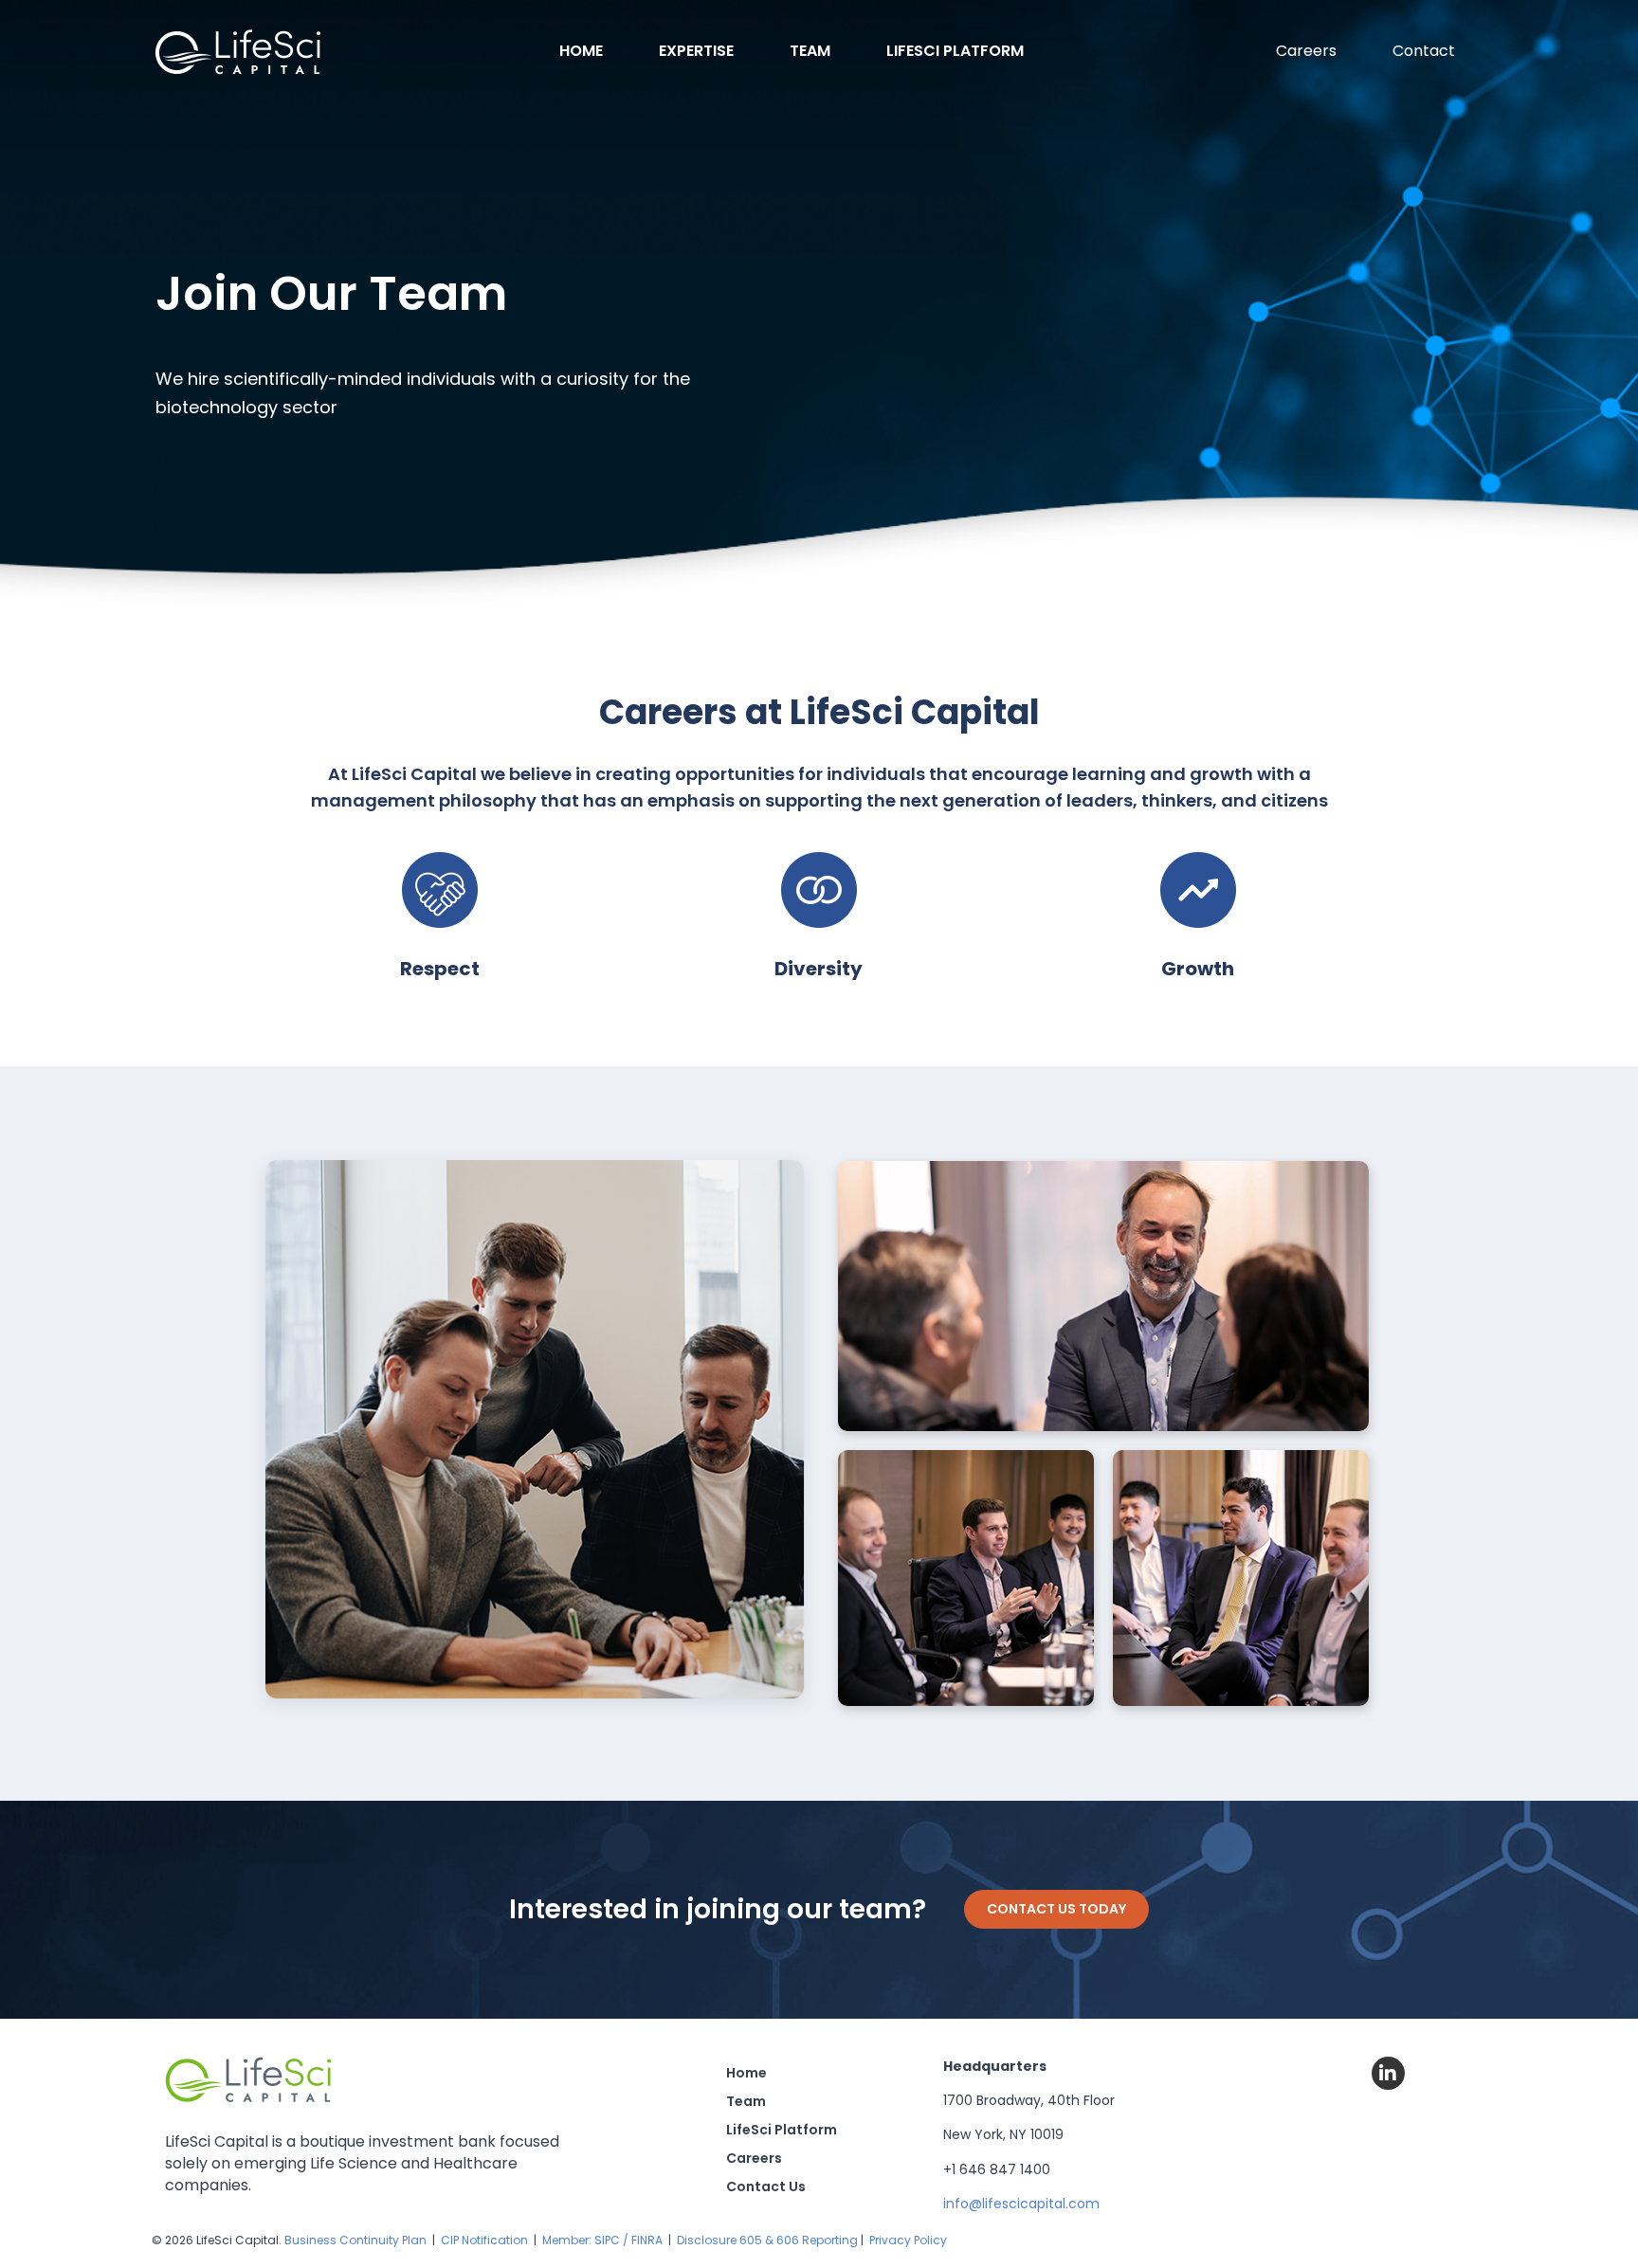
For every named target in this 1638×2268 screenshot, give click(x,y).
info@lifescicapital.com (1021, 2204)
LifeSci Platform (955, 51)
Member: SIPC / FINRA (602, 2240)
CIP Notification (484, 2240)
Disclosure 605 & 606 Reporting (767, 2240)
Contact (1424, 51)
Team (810, 51)
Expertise (696, 51)
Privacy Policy (908, 2240)
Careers (1306, 51)
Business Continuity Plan (355, 2240)
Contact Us (766, 2186)
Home (581, 51)
